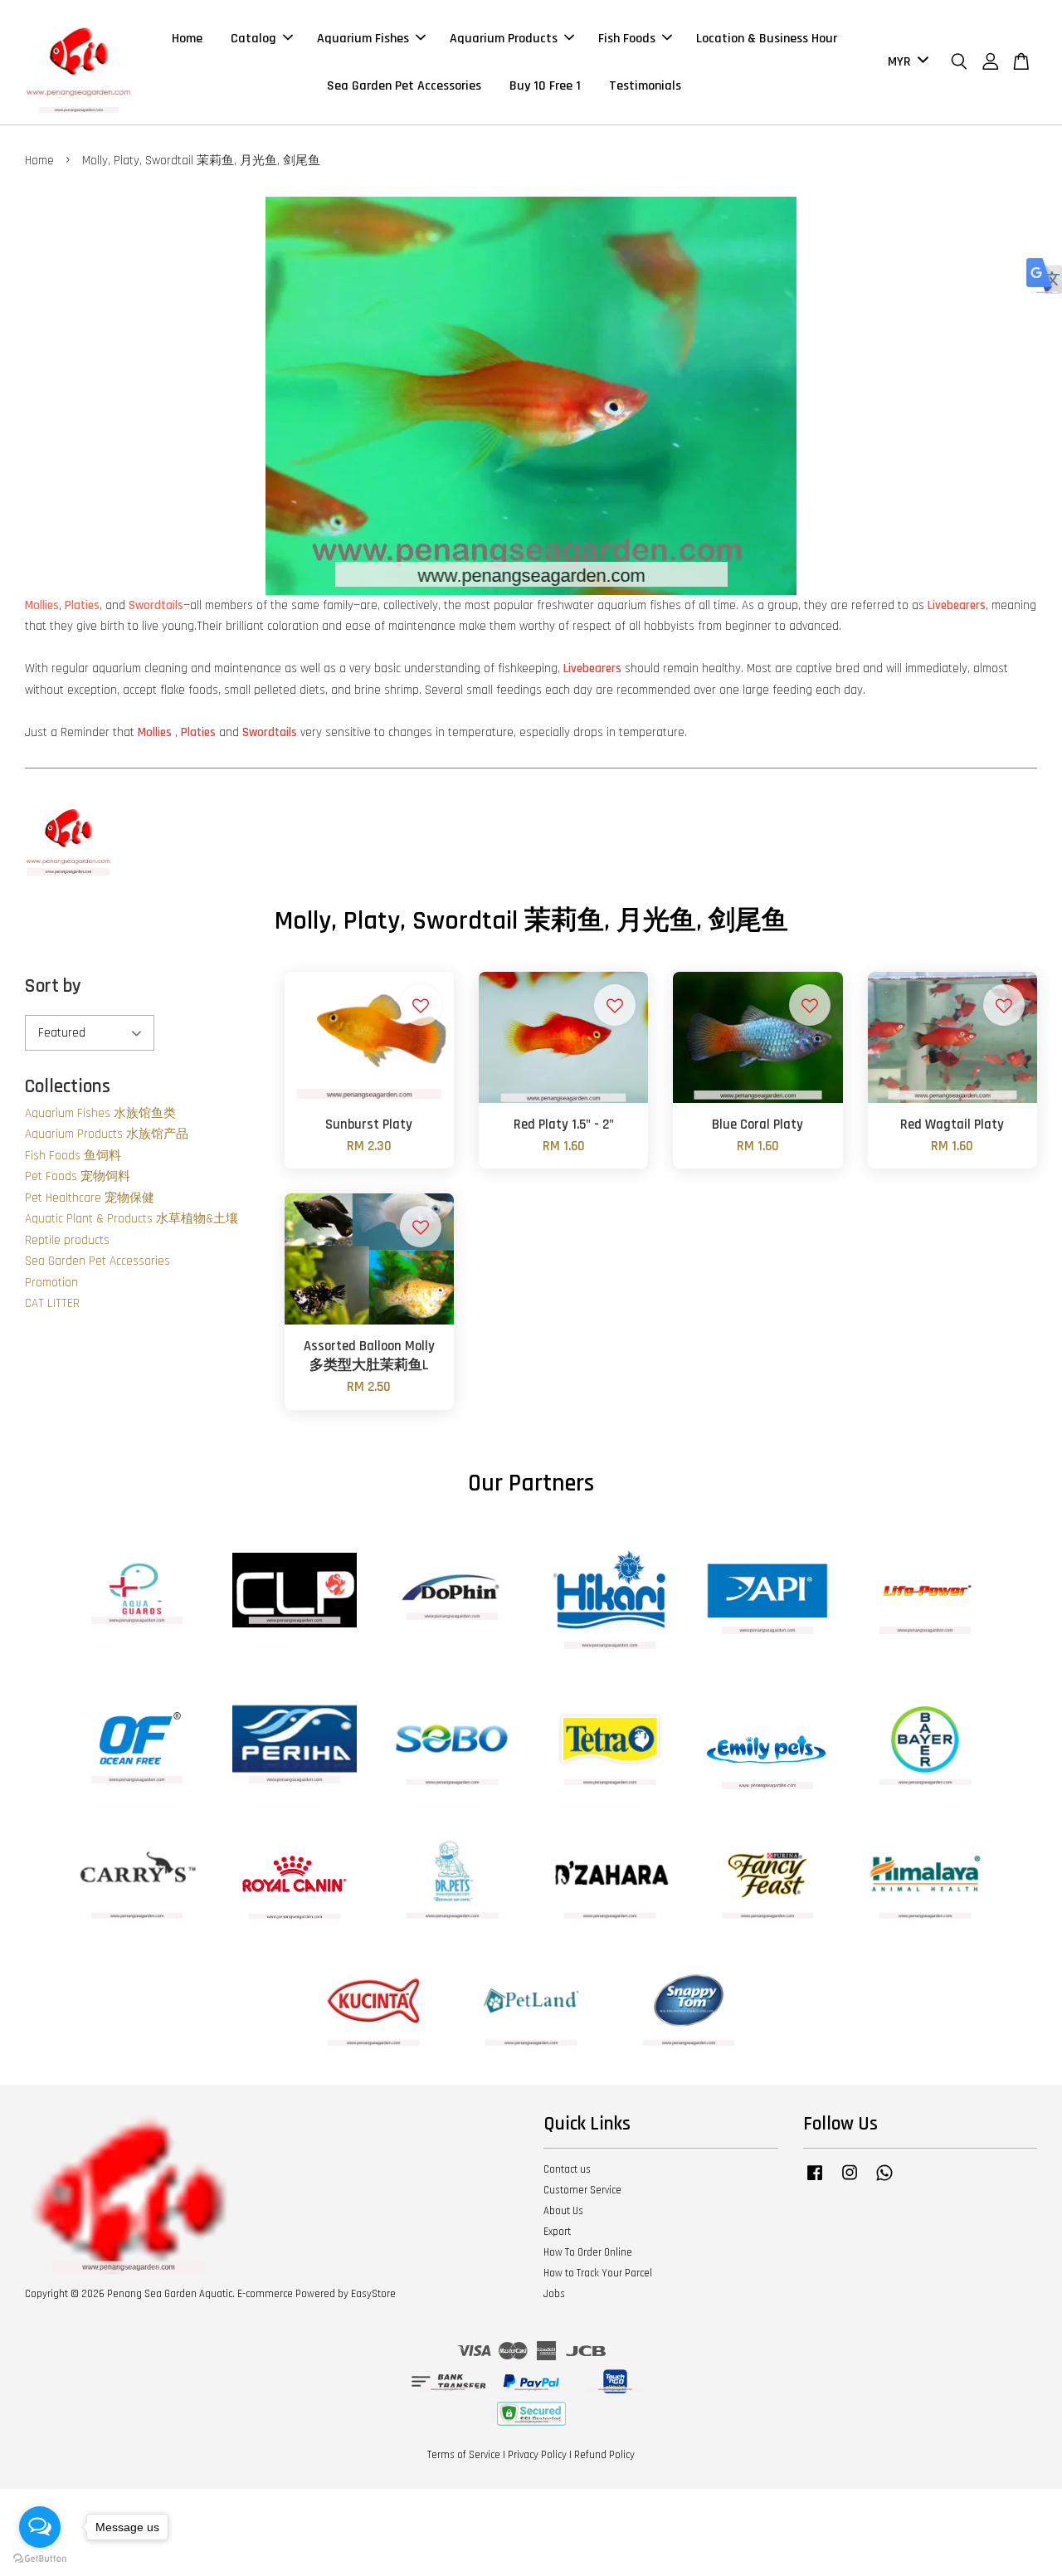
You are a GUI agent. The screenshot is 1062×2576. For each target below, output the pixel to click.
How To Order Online (588, 2252)
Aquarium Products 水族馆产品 (107, 1134)
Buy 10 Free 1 (545, 86)
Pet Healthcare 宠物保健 (90, 1198)
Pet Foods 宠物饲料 (78, 1176)
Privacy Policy (537, 2455)
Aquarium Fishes (363, 39)
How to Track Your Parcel (598, 2273)
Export (557, 2232)
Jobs (554, 2294)
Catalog (253, 39)
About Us (563, 2211)
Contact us (567, 2169)
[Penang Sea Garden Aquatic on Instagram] (850, 2181)
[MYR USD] (905, 63)
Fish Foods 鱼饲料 (73, 1156)
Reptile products (67, 1240)
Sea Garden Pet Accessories (404, 86)
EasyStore (373, 2294)
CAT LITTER (52, 1303)
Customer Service (582, 2190)
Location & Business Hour (767, 39)
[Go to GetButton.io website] (40, 2559)
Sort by (53, 986)
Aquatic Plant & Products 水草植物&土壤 (132, 1219)
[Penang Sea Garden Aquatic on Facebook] (815, 2181)
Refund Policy (604, 2455)
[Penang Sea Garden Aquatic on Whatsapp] (884, 2181)
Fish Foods (627, 39)
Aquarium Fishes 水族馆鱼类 (100, 1113)
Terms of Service (464, 2455)
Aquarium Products (504, 39)
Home (187, 39)
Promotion (51, 1283)
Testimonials (645, 86)
